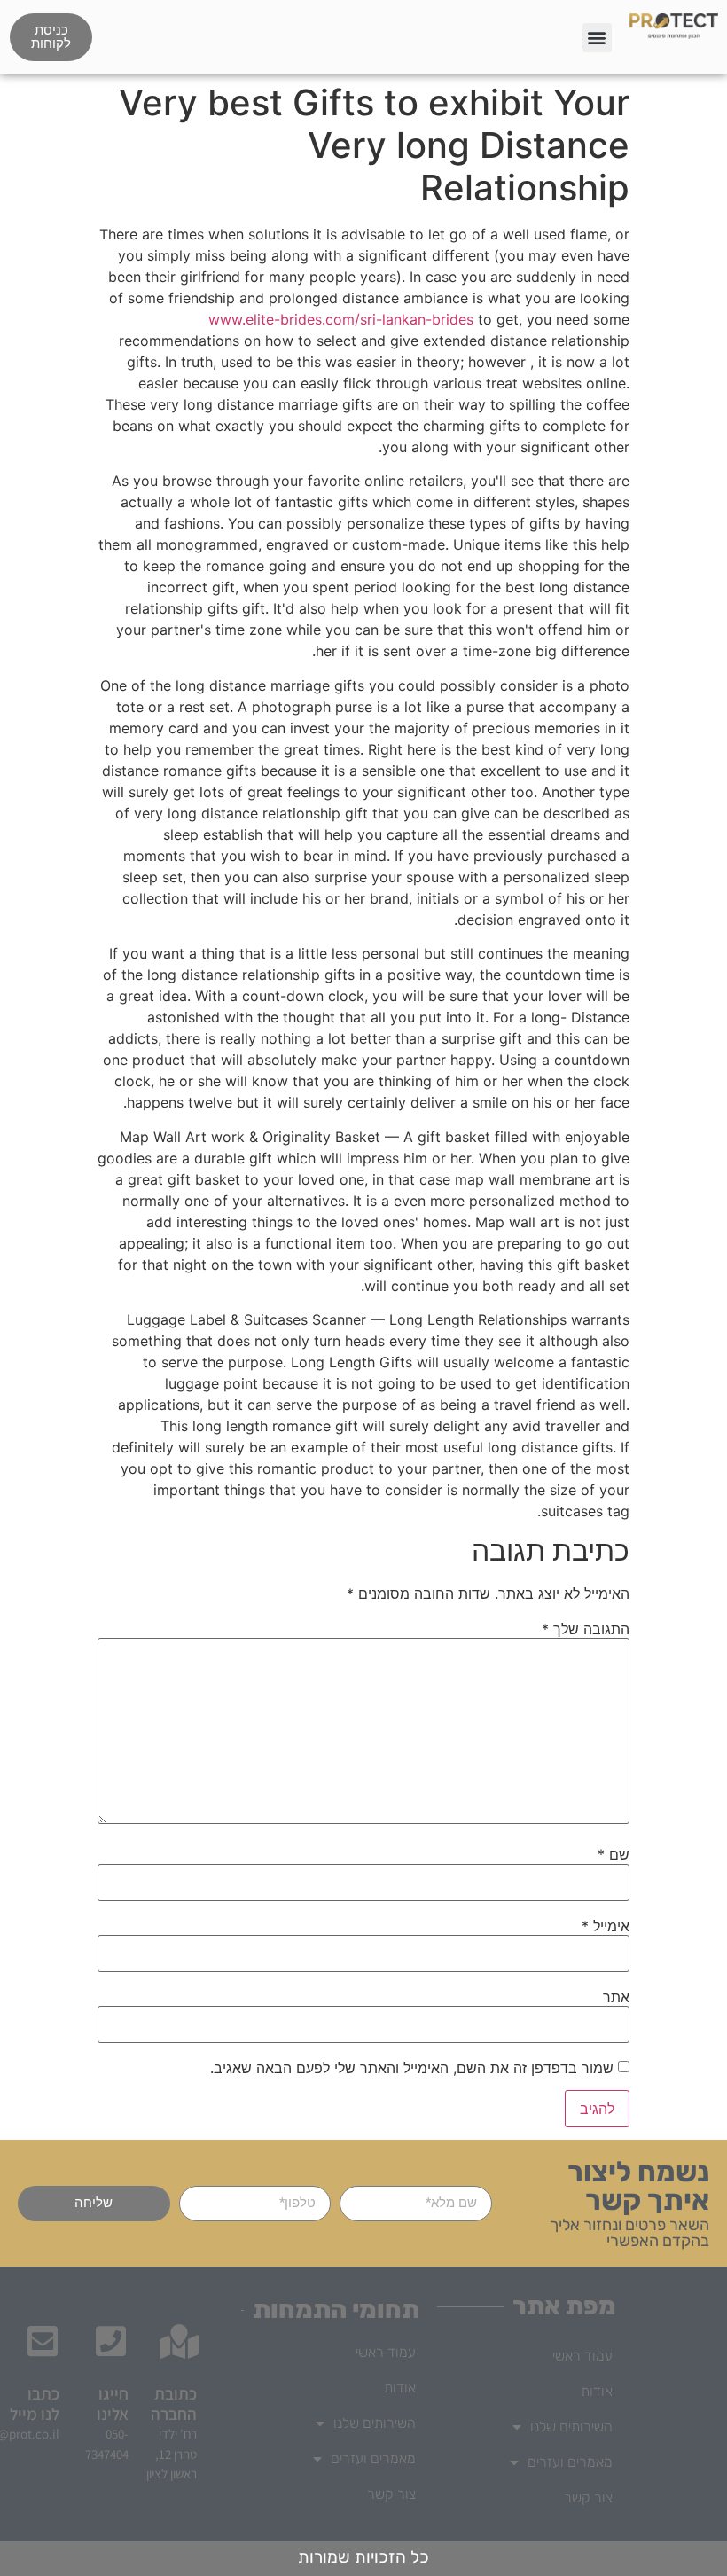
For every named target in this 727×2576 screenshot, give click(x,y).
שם (614, 1854)
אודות (597, 2391)
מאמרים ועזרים (570, 2462)
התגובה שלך (586, 1629)
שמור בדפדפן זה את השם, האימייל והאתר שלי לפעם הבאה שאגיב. (412, 2068)
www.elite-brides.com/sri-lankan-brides (341, 319)
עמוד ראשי (582, 2356)
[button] (597, 38)
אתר (616, 1997)
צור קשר (588, 2498)
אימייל (606, 1926)
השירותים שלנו (571, 2427)
